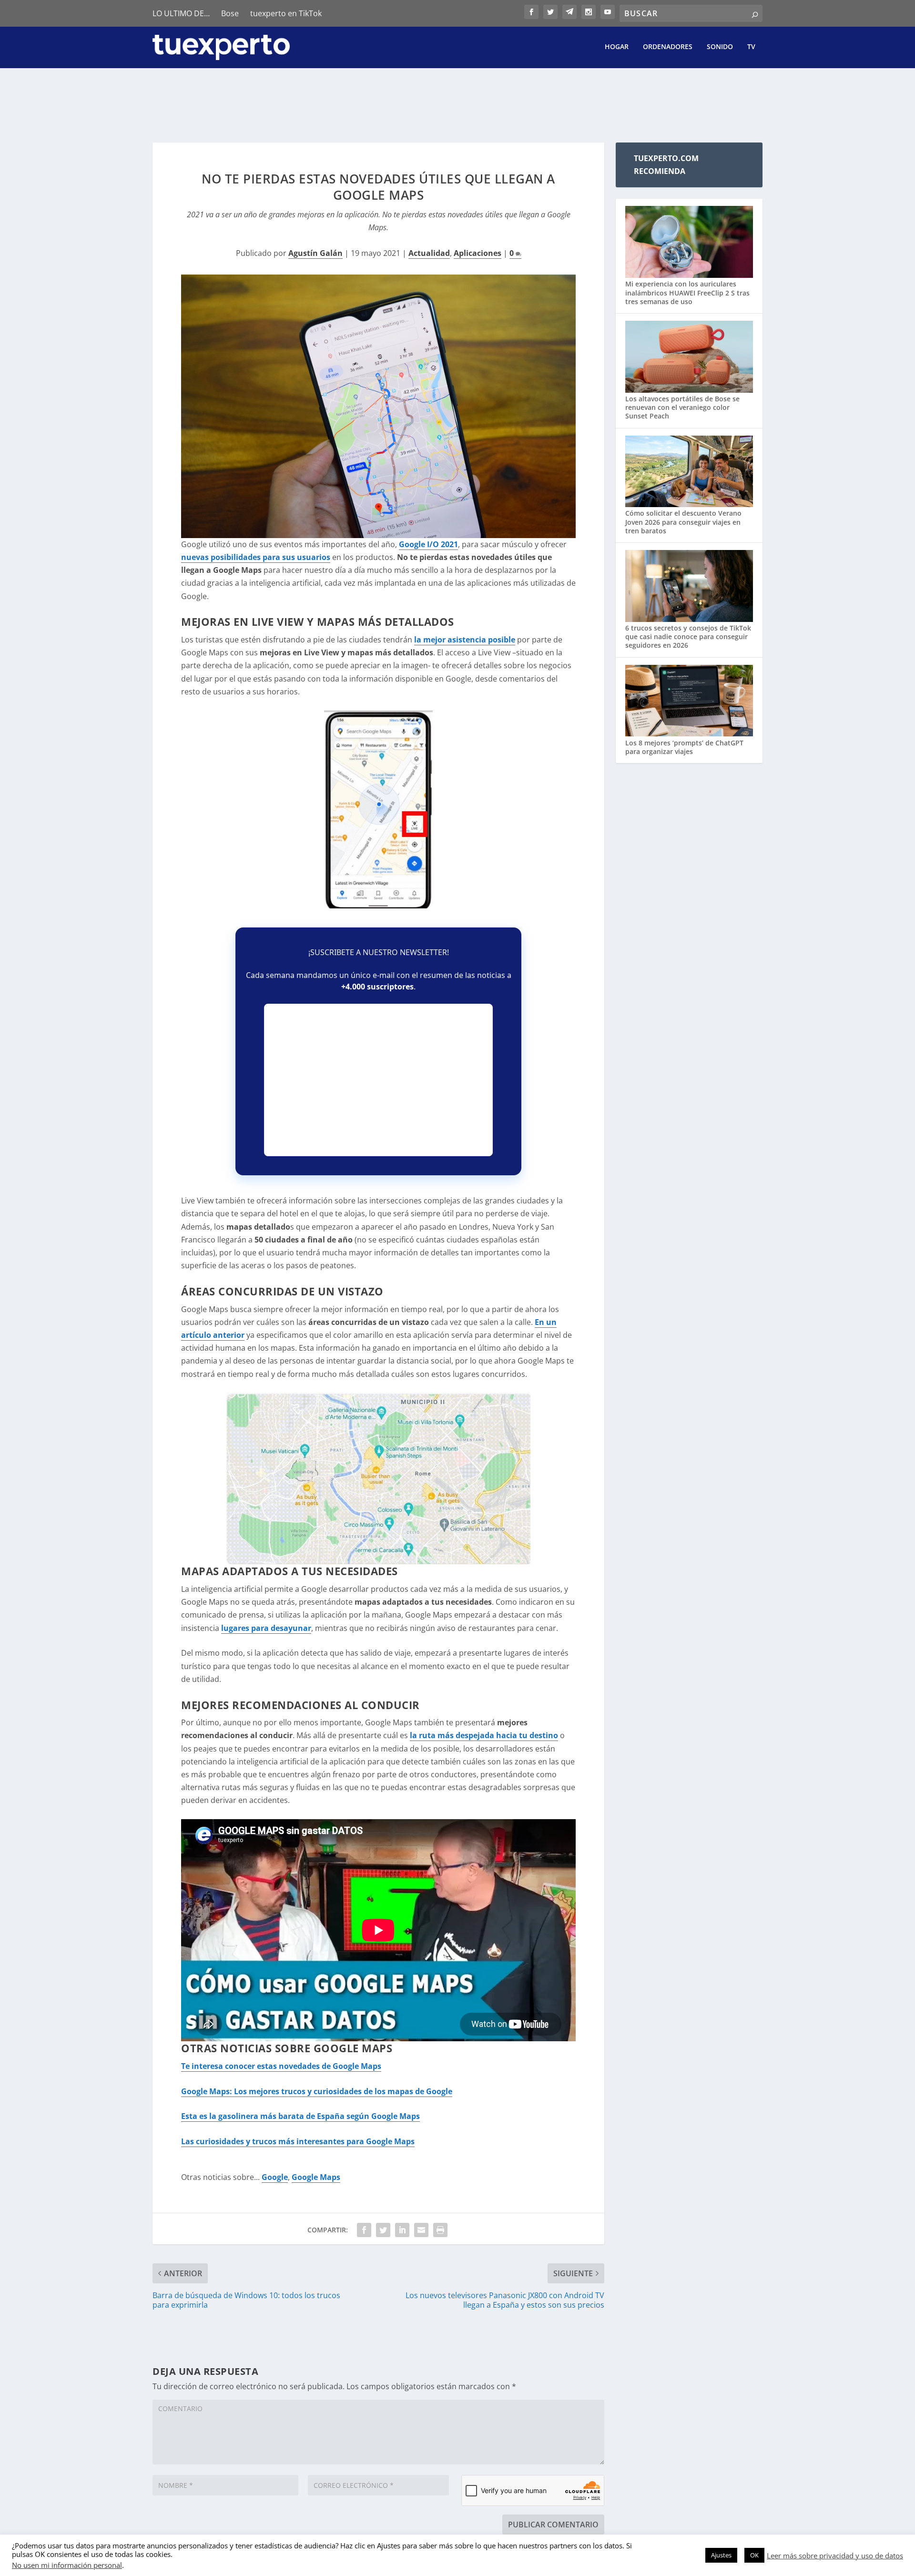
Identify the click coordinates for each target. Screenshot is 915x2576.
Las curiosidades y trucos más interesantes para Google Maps (298, 2141)
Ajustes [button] (721, 2555)
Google (275, 2177)
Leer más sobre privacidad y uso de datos (835, 2556)
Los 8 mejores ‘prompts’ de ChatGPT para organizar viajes (684, 747)
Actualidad (429, 253)
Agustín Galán (315, 253)
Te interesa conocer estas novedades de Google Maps (281, 2066)
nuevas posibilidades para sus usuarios (256, 557)
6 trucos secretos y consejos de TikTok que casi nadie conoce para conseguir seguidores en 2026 (688, 636)
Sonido (720, 47)
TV (751, 47)
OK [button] (754, 2555)
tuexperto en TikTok (286, 13)
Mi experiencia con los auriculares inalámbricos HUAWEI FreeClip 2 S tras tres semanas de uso (687, 292)
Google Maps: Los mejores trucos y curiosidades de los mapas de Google (317, 2091)
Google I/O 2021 (428, 544)
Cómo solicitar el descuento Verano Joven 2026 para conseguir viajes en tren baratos (683, 522)
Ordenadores (668, 47)
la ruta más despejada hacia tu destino (484, 1735)
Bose (230, 13)
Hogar (617, 47)
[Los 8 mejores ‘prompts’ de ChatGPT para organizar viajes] (689, 702)
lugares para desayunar (266, 1628)
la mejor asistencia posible (465, 640)
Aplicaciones (478, 253)
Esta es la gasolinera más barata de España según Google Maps (300, 2116)
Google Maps (316, 2177)
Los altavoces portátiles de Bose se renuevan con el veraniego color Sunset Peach (682, 407)
